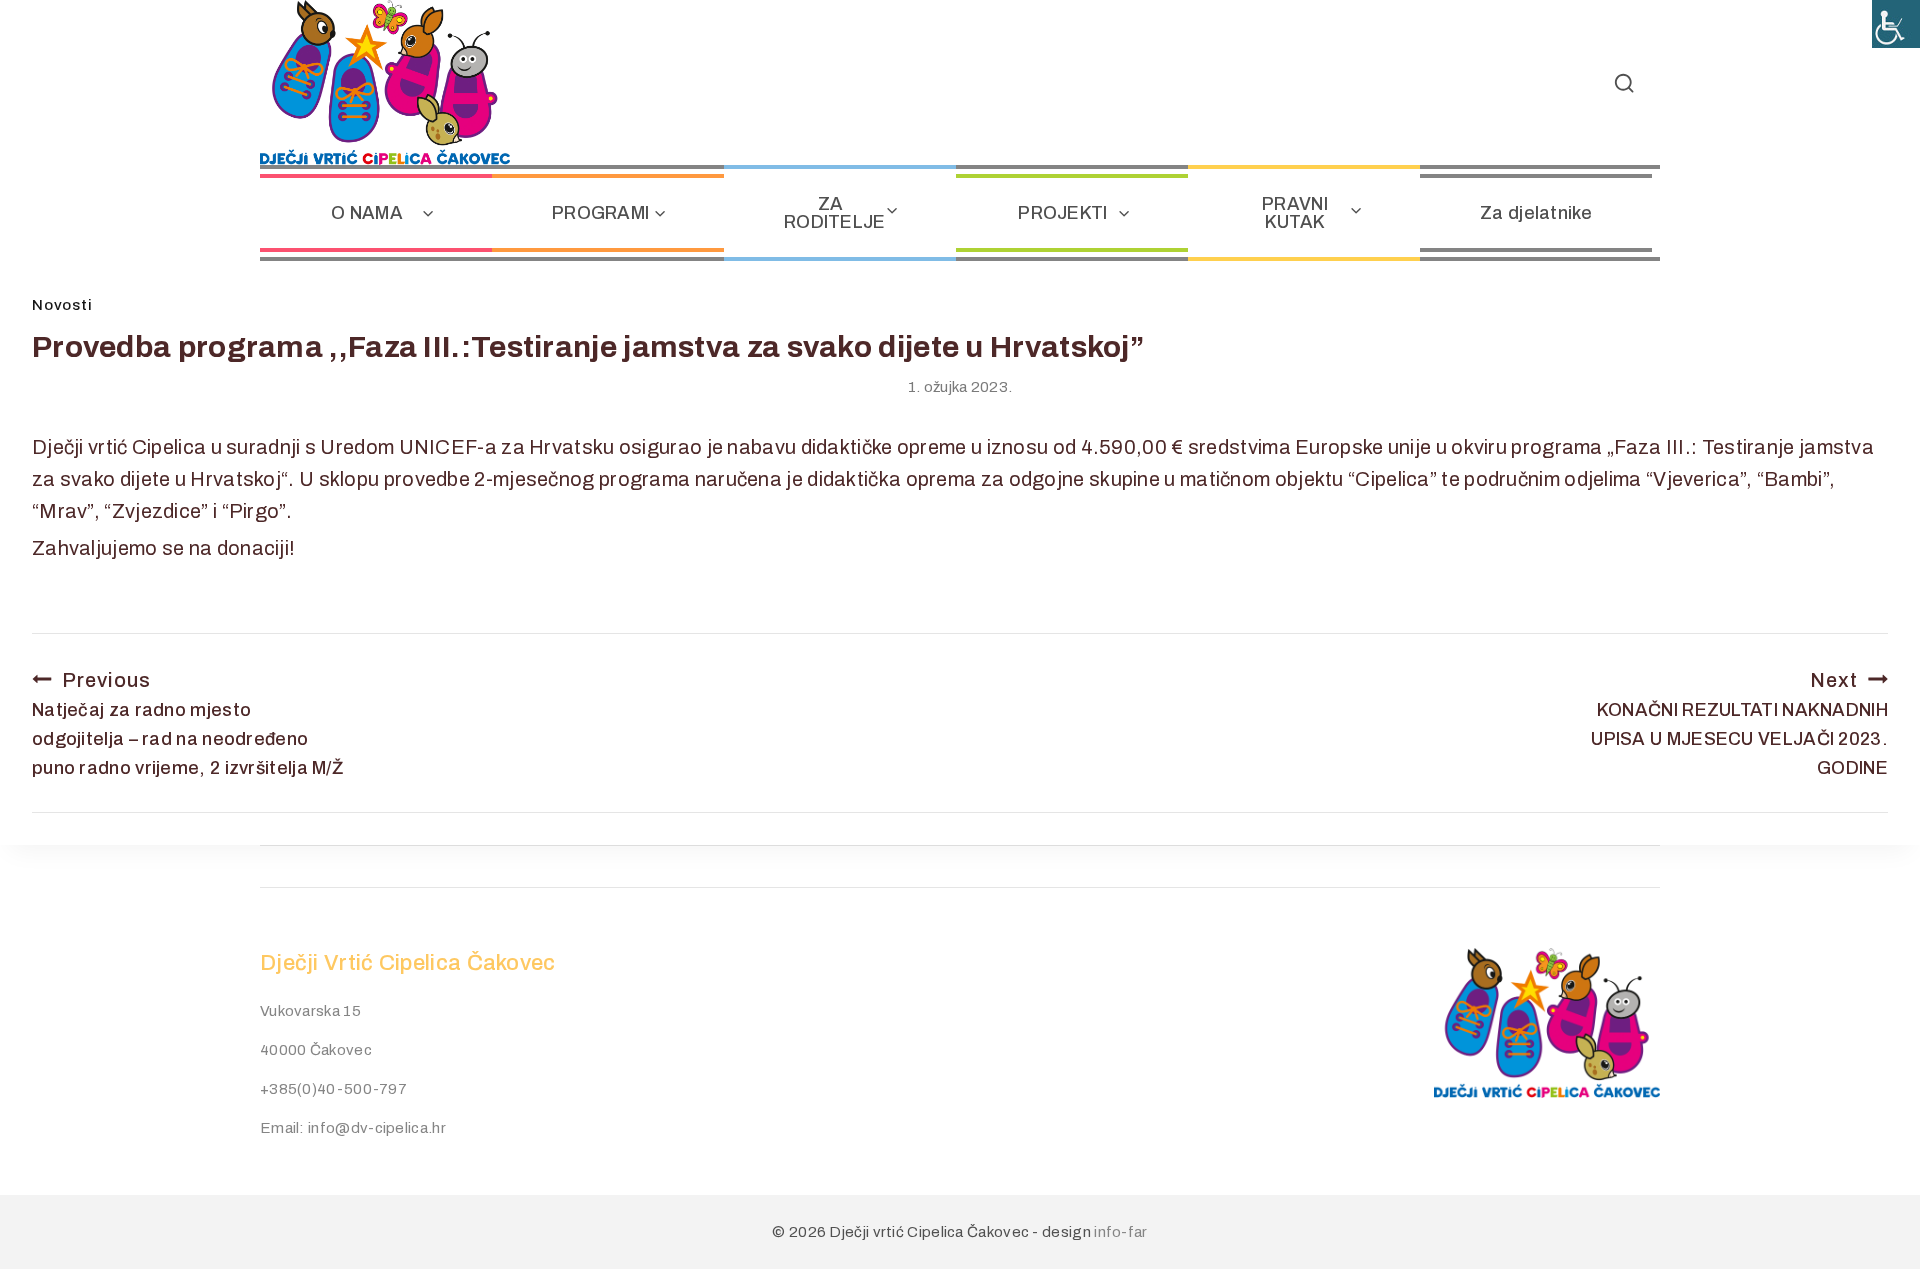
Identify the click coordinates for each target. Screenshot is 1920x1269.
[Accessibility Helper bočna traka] (1896, 24)
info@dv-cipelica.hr (377, 1128)
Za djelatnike (1536, 213)
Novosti (62, 305)
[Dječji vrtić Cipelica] (385, 82)
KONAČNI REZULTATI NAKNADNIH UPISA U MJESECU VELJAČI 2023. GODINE (1739, 723)
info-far (1120, 1232)
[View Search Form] (1624, 83)
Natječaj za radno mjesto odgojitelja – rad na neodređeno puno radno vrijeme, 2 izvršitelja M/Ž (187, 723)
